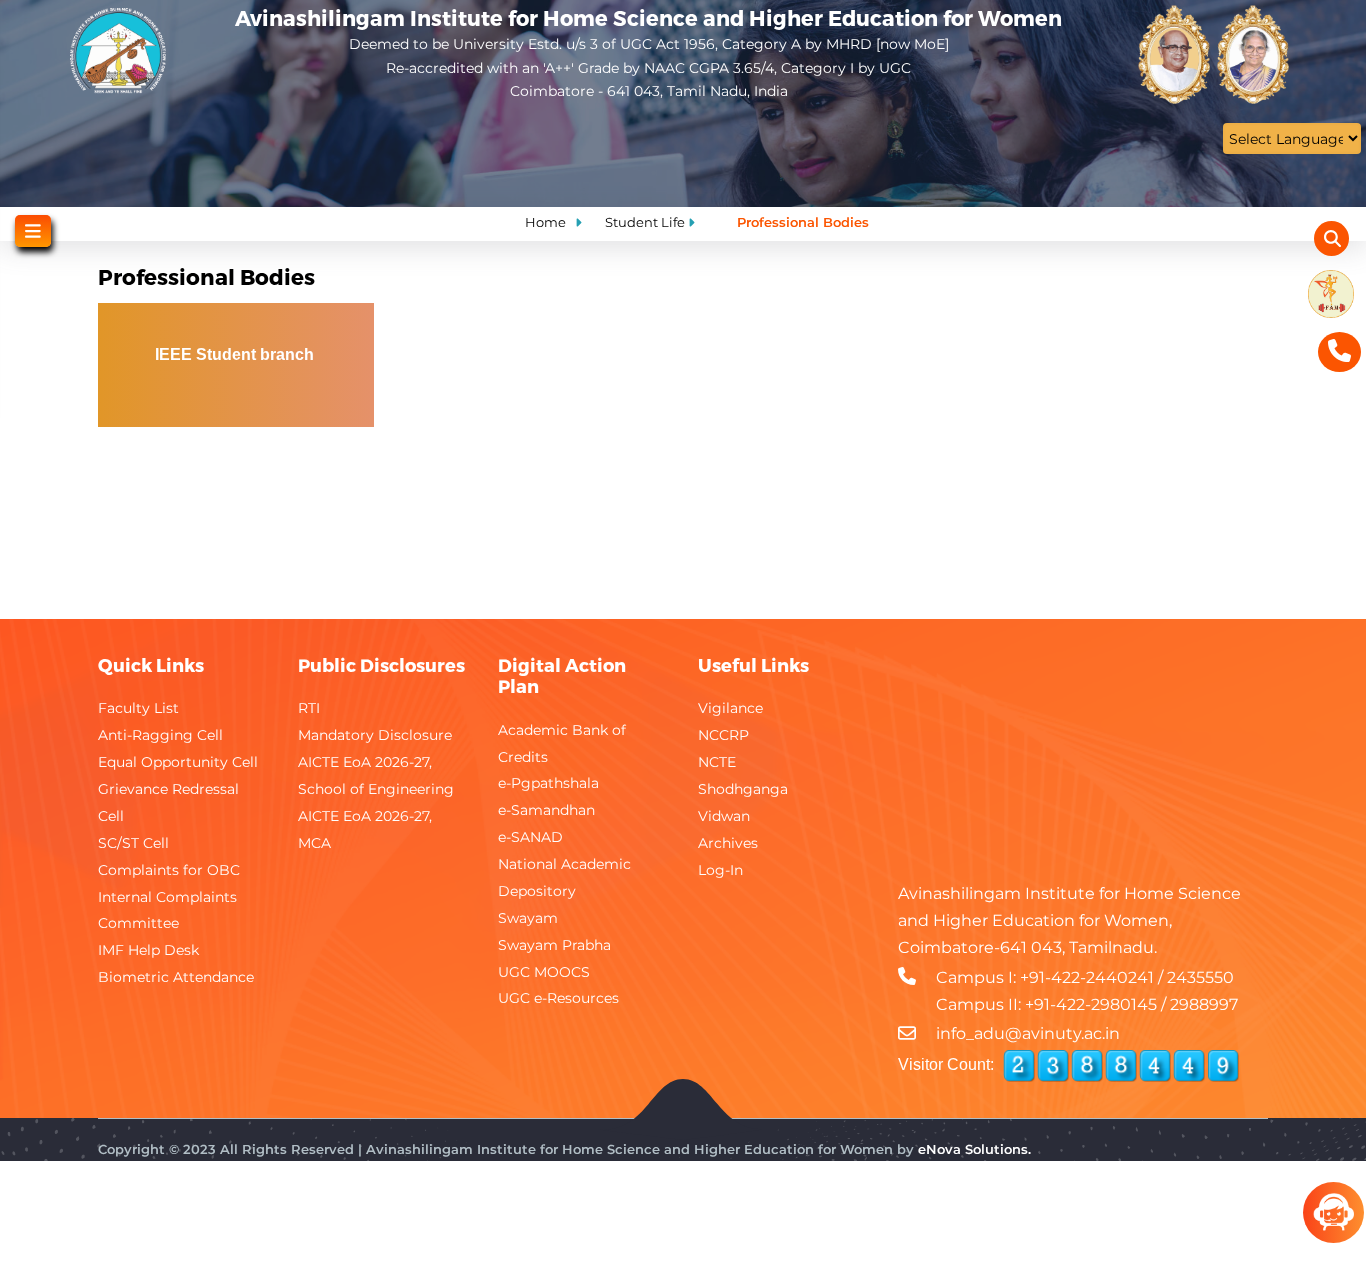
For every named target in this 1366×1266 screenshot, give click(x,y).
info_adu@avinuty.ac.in (1028, 1033)
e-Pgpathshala (548, 783)
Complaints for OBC (169, 870)
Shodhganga (743, 789)
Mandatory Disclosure (375, 735)
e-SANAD (530, 837)
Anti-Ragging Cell (160, 735)
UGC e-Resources (558, 998)
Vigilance (730, 708)
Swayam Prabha (554, 945)
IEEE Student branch (236, 354)
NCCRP (723, 735)
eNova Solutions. (974, 1149)
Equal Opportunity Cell (178, 762)
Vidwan (724, 816)
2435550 (1200, 977)
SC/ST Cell (133, 843)
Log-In (720, 870)
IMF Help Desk (148, 950)
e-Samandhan (546, 810)
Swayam (528, 918)
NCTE (717, 762)
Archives (728, 843)
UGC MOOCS (544, 972)
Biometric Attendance (176, 977)
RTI (309, 708)
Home (545, 222)
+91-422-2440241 (1087, 977)
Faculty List (138, 708)
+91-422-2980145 (1091, 1004)
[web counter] (1121, 1066)
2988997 (1204, 1004)
